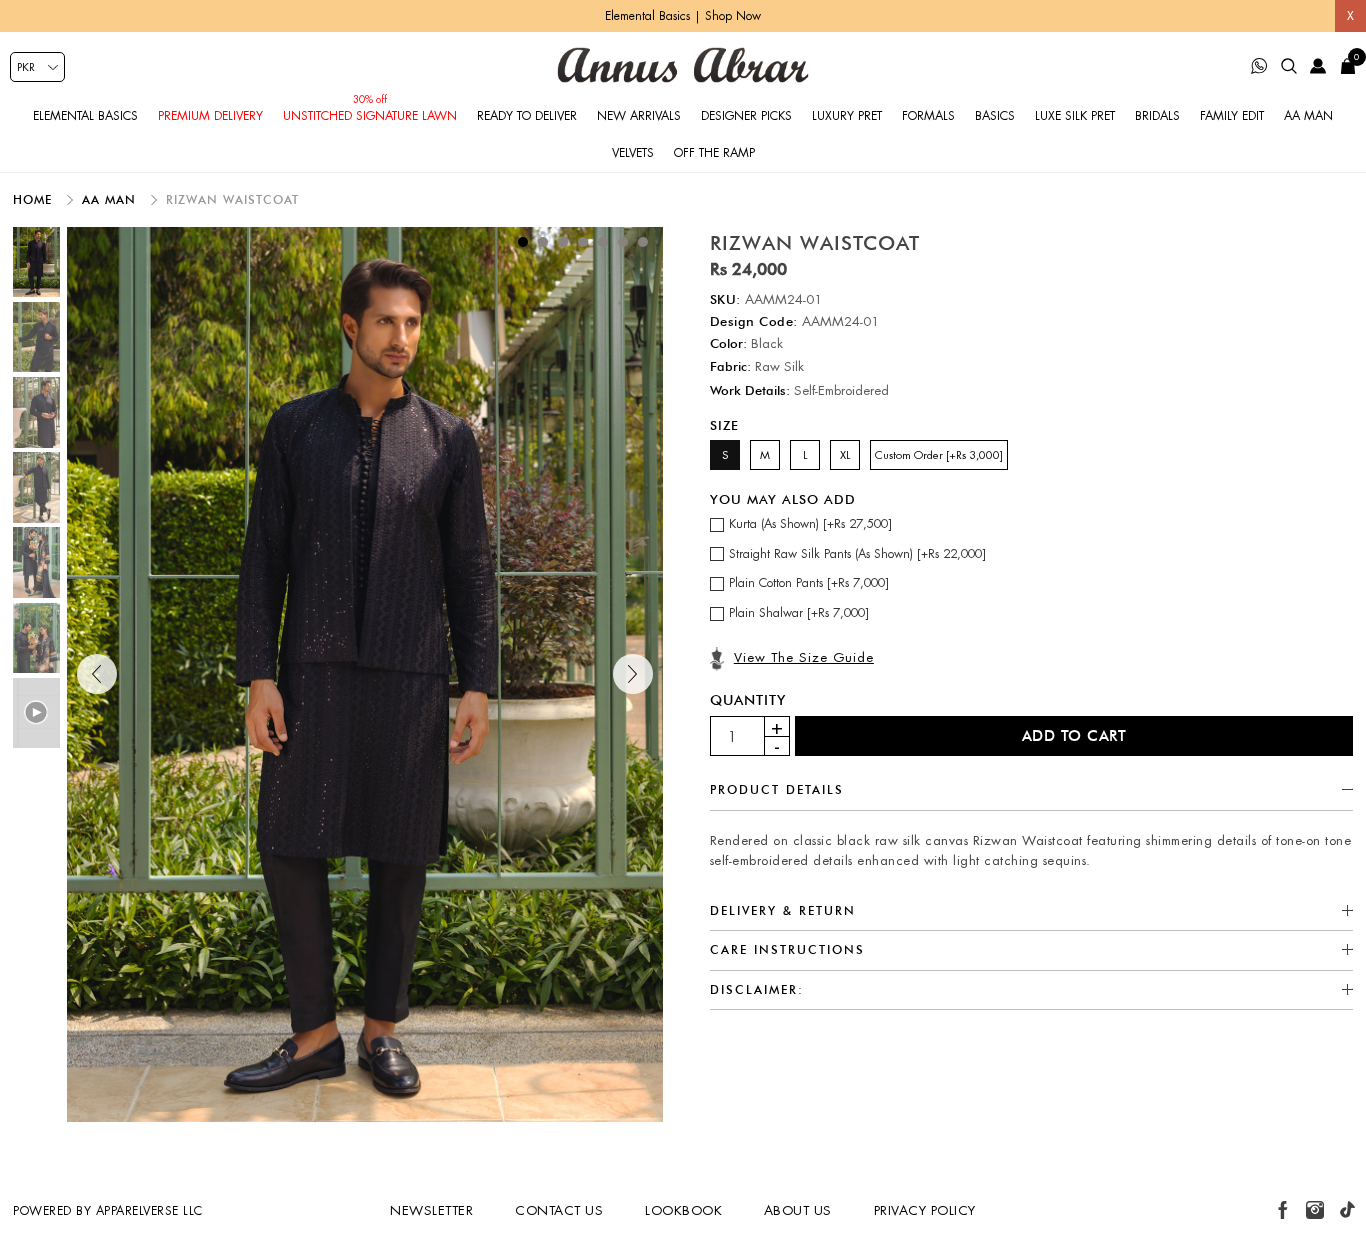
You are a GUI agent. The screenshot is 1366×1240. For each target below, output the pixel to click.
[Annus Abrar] (683, 65)
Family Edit (1232, 116)
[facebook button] (1283, 1210)
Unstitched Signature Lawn (370, 116)
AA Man (1308, 116)
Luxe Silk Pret (1075, 116)
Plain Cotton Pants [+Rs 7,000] (809, 583)
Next (633, 674)
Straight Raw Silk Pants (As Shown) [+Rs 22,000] (857, 554)
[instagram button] (1315, 1210)
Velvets (633, 153)
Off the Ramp (714, 153)
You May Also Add (783, 499)
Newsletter (431, 1210)
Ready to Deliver (527, 116)
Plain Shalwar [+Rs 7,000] (799, 613)
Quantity (748, 700)
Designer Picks (746, 116)
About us (798, 1210)
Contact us (559, 1210)
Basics (995, 116)
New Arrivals (639, 116)
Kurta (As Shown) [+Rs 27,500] (810, 524)
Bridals (1157, 116)
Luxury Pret (847, 116)
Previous (97, 674)
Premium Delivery (210, 116)
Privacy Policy (925, 1210)
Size (724, 425)
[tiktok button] (1347, 1210)
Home (35, 199)
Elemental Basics (85, 116)
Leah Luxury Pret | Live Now (683, 16)
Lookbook (683, 1210)
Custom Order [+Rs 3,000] (939, 455)
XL (845, 455)
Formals (928, 116)
